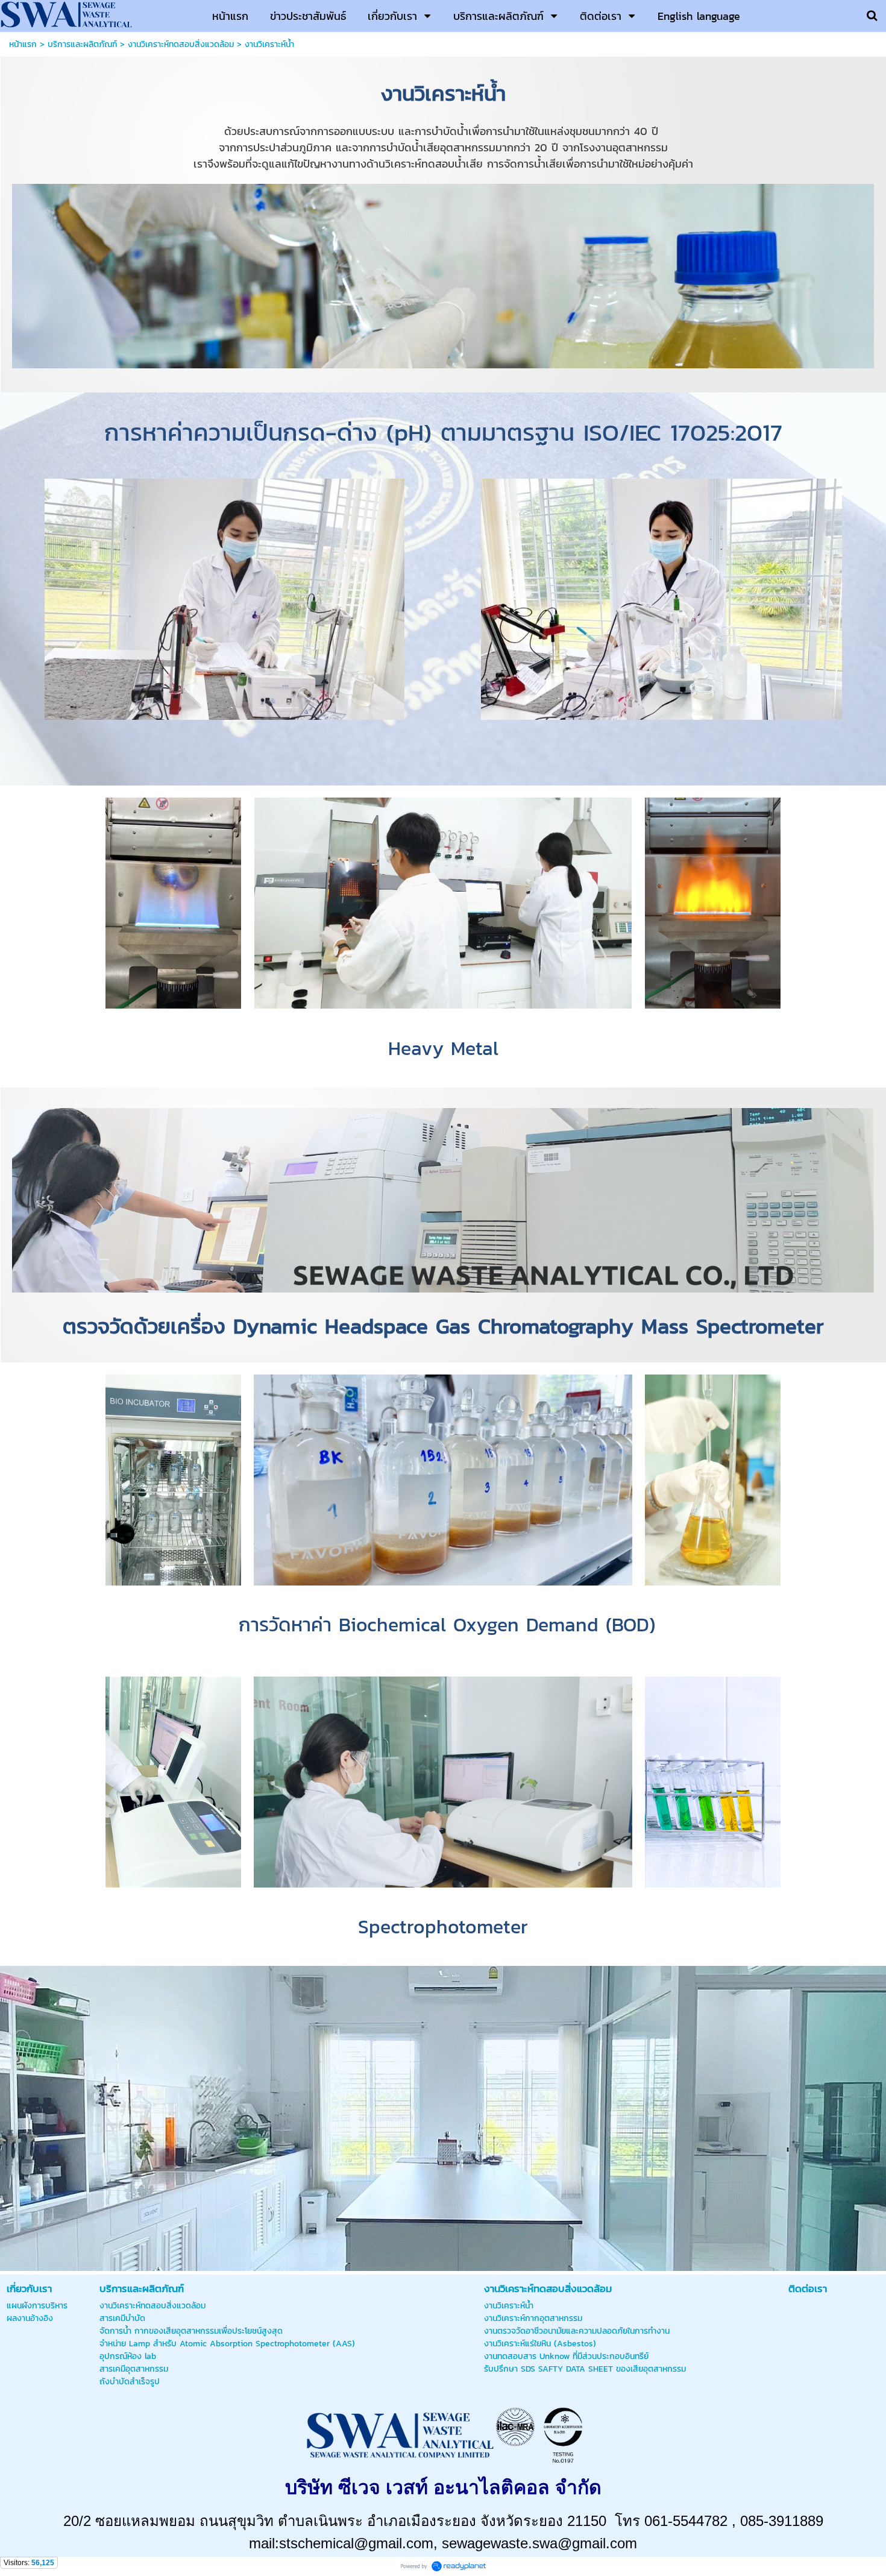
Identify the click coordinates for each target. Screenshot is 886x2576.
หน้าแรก (23, 44)
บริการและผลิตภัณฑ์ (82, 44)
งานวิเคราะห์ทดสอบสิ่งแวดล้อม (181, 44)
